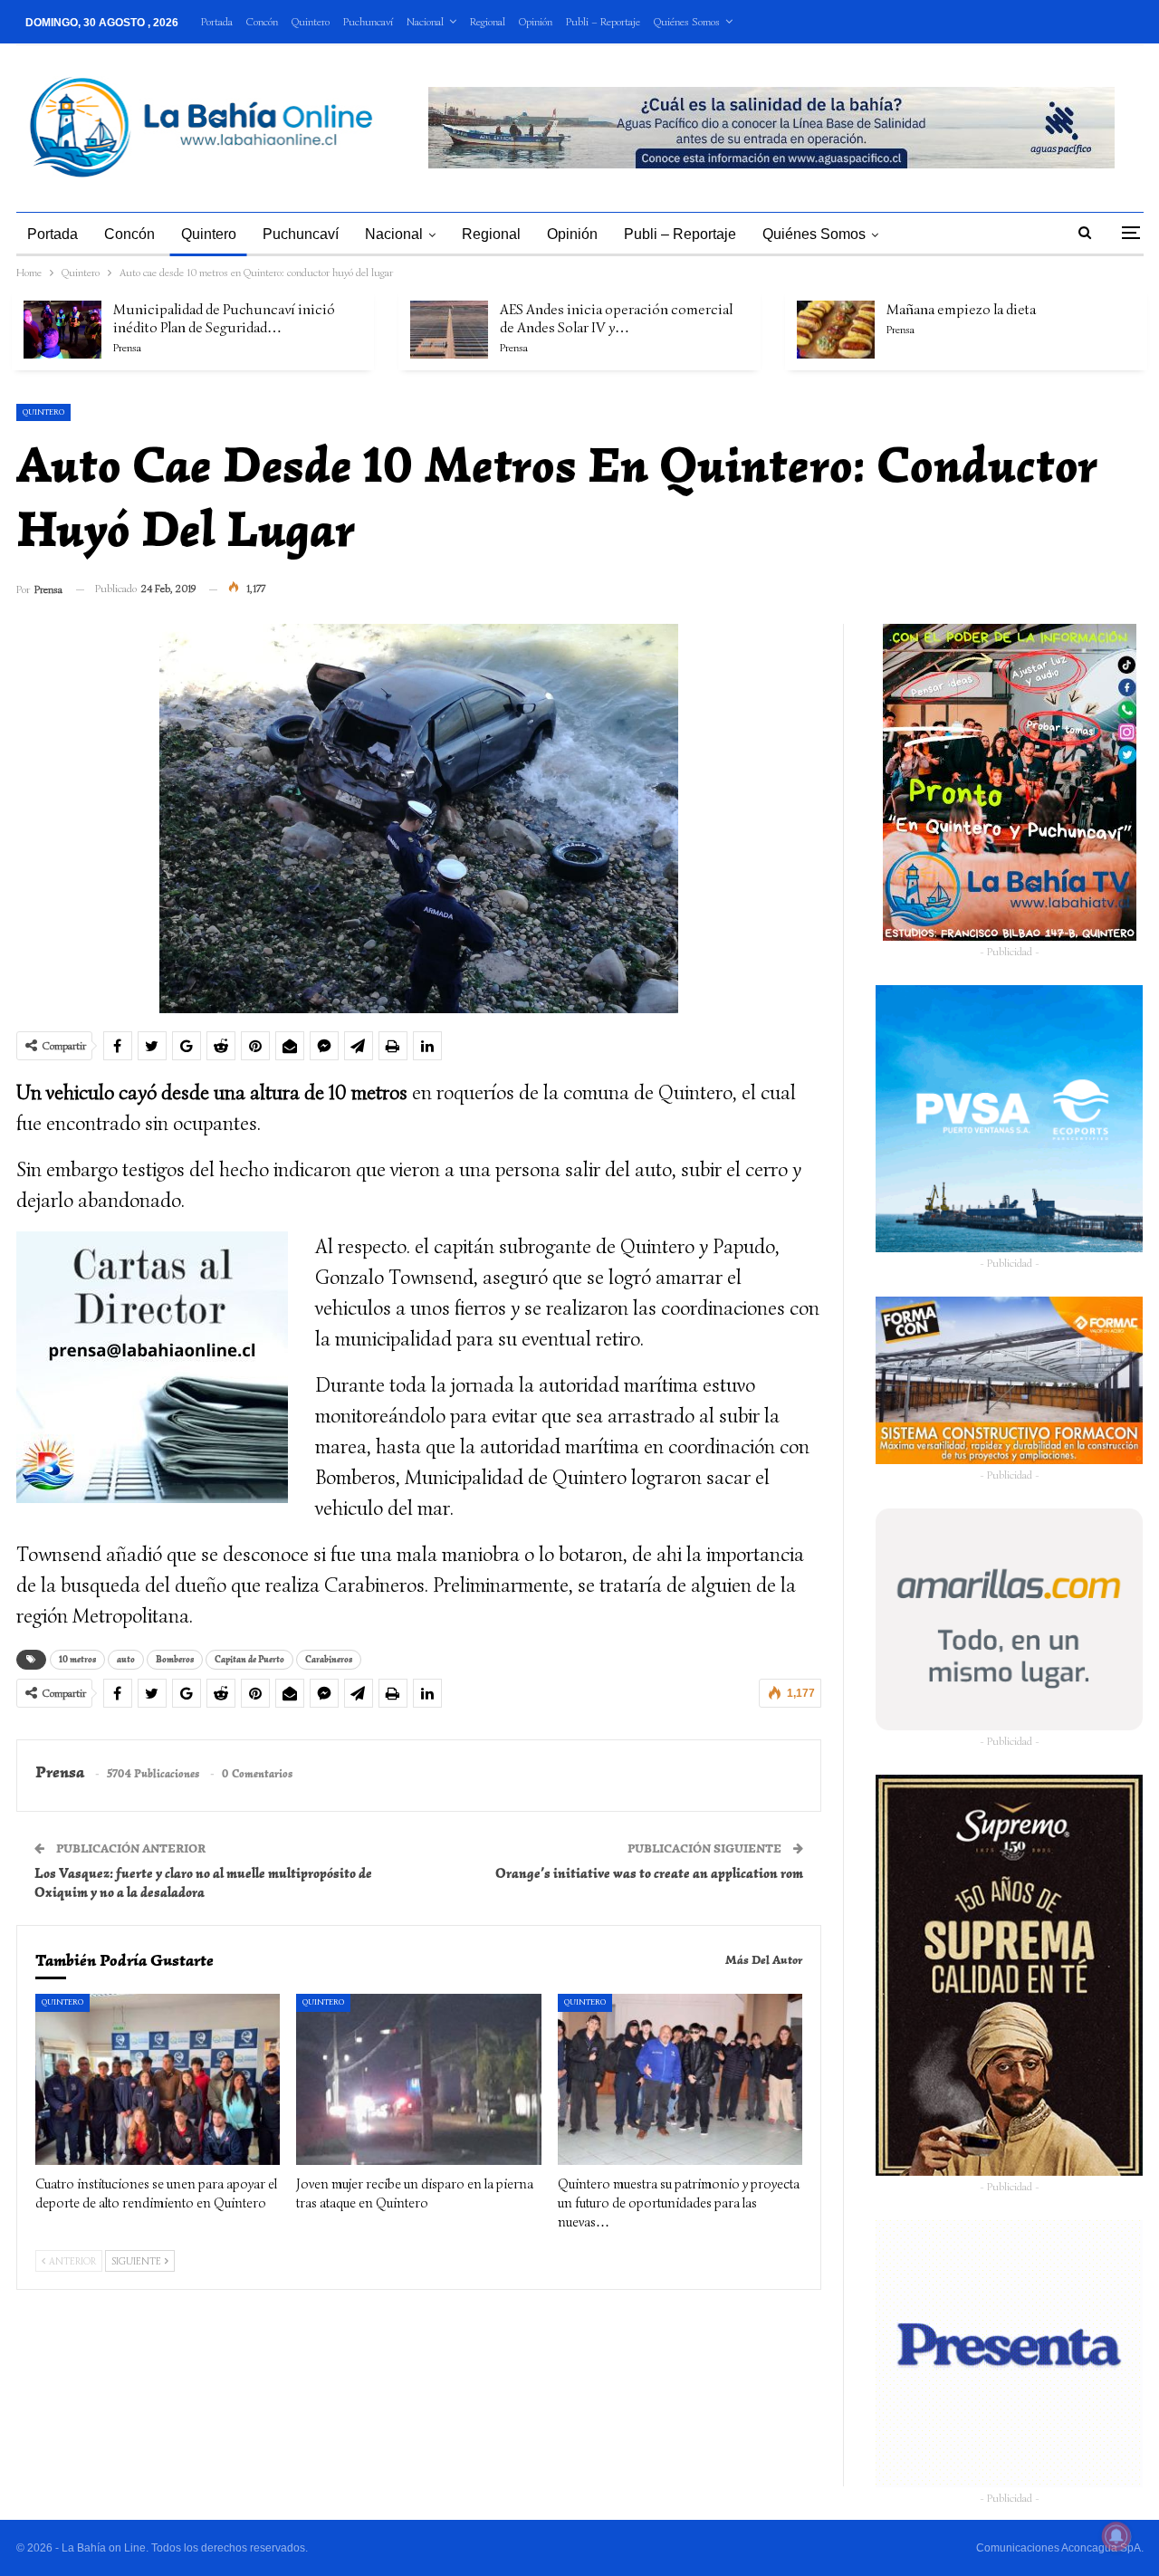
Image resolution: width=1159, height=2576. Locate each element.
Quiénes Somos (687, 21)
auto (126, 1659)
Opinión (536, 21)
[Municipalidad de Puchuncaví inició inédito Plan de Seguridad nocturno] (62, 330)
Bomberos (175, 1659)
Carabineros (329, 1659)
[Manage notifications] (1116, 2536)
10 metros (77, 1659)
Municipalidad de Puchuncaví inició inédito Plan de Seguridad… (224, 319)
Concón (262, 21)
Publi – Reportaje (603, 21)
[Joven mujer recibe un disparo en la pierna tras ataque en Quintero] (419, 2079)
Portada (217, 21)
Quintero (311, 21)
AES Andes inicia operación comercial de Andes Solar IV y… (616, 319)
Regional (488, 21)
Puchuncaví (368, 21)
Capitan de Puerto (249, 1659)
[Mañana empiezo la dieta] (836, 330)
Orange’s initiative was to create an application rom (649, 1873)
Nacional (425, 21)
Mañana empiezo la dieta (961, 310)
